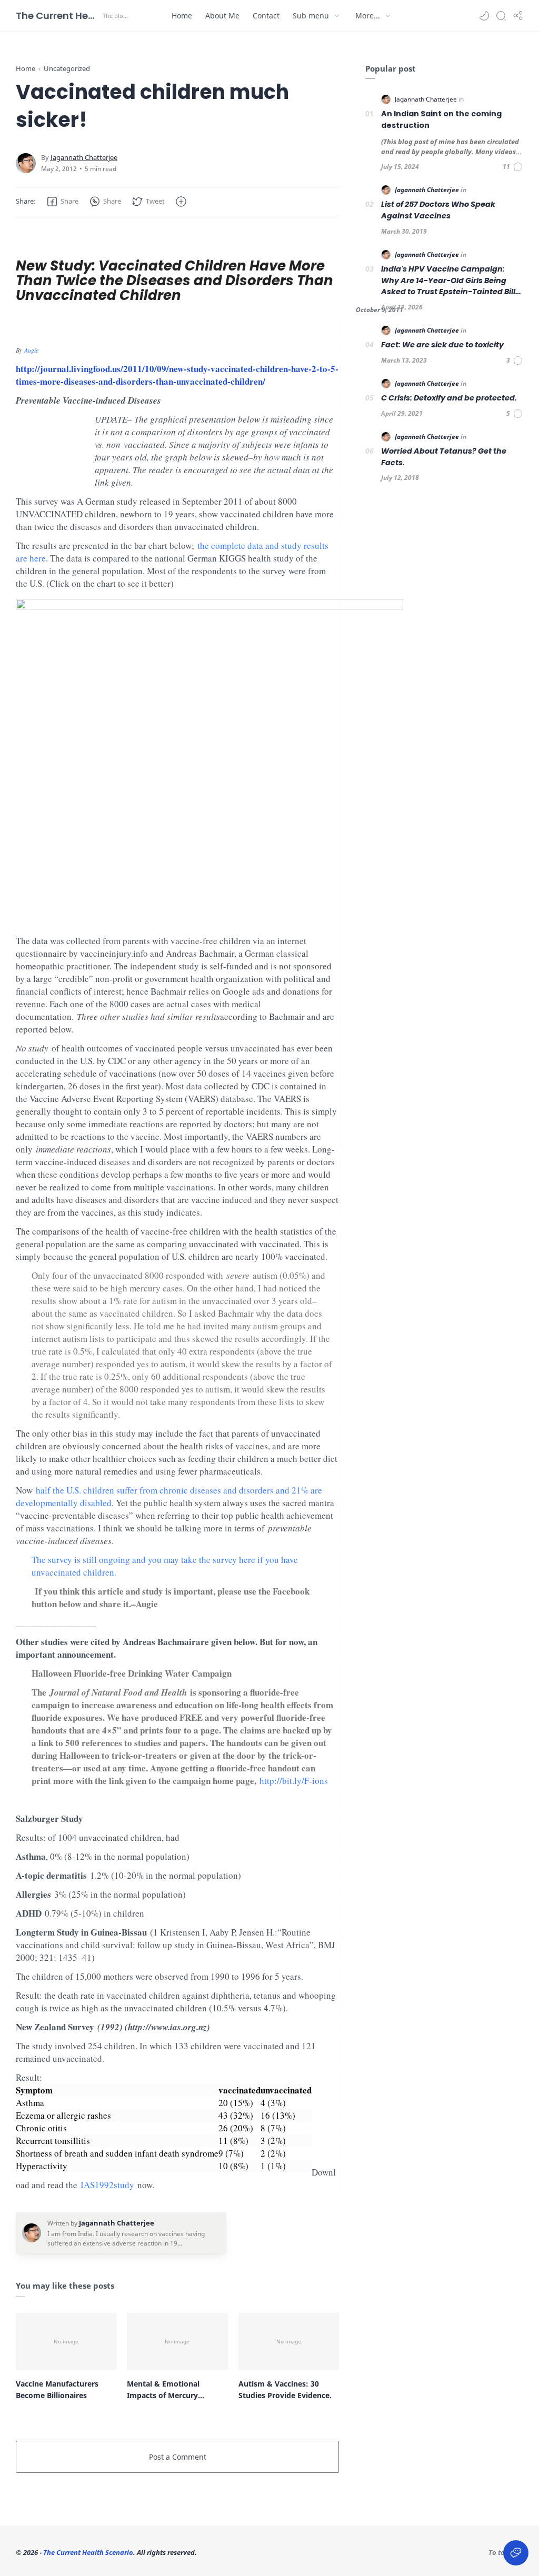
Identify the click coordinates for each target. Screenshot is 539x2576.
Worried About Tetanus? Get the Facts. (444, 457)
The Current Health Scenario (58, 16)
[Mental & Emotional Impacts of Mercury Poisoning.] (177, 2342)
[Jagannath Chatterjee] (84, 158)
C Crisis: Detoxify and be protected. (449, 398)
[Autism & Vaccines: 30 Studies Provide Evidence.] (289, 2342)
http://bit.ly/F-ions (294, 1781)
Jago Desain (268, 2552)
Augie (31, 350)
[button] (484, 16)
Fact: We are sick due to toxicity (442, 345)
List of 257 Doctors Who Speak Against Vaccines (438, 210)
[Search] (501, 16)
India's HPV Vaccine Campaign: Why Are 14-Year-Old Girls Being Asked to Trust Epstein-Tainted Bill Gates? (448, 281)
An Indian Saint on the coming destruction (441, 119)
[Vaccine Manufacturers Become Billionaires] (66, 2342)
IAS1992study (107, 2185)
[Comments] (513, 167)
